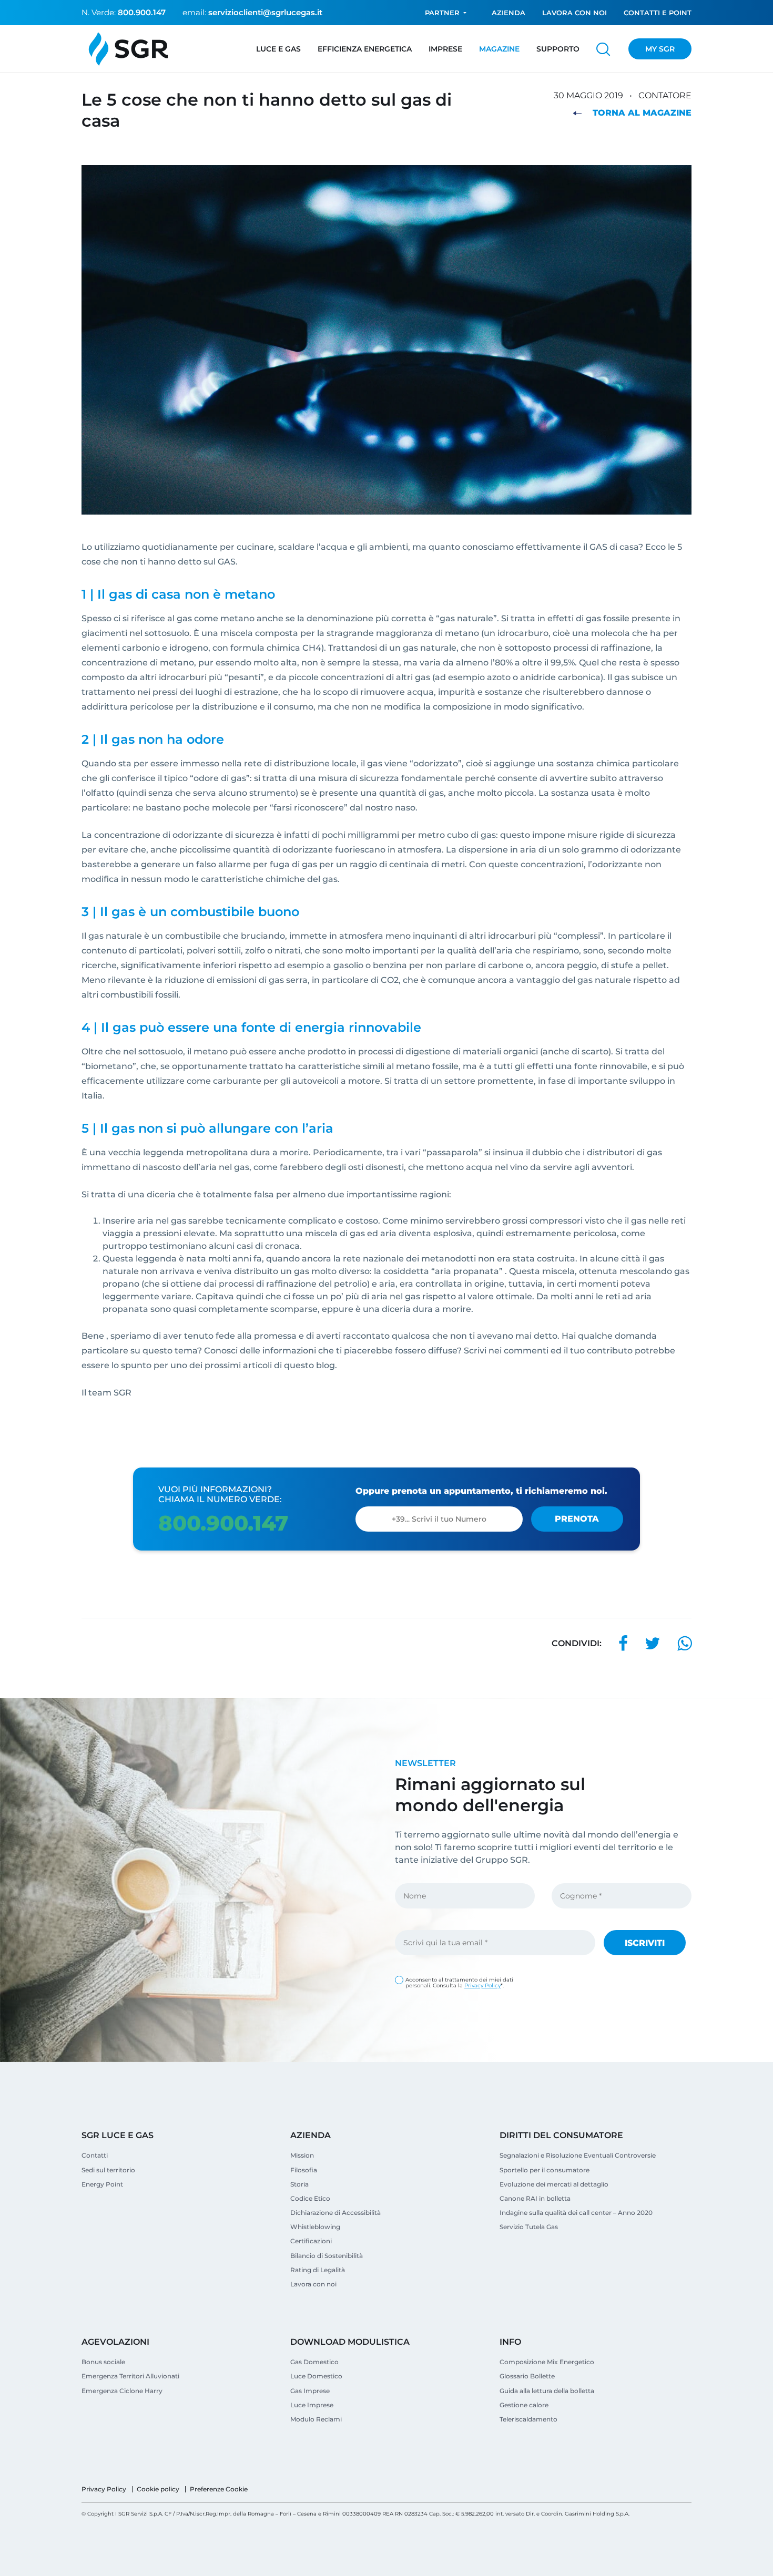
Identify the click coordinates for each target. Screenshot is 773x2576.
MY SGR (660, 49)
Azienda (508, 13)
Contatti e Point (658, 13)
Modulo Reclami (316, 2419)
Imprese (445, 49)
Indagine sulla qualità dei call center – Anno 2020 (576, 2213)
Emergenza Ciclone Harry (122, 2391)
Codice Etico (310, 2198)
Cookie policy (158, 2489)
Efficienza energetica (365, 49)
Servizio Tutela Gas (529, 2227)
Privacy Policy (482, 1985)
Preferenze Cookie (219, 2489)
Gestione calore (524, 2405)
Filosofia (304, 2170)
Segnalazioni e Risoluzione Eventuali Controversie (578, 2155)
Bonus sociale (103, 2362)
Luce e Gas (278, 49)
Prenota (577, 1519)
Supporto (558, 49)
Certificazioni (311, 2241)
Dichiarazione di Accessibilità (335, 2213)
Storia (299, 2184)
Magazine (499, 49)
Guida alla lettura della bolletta (547, 2391)
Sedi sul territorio (108, 2170)
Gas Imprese (310, 2391)
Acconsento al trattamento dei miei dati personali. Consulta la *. (459, 1983)
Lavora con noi (574, 13)
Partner (442, 13)
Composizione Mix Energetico (547, 2362)
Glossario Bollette (527, 2376)
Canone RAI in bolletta (535, 2198)
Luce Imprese (312, 2405)
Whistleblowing (315, 2227)
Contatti (95, 2155)
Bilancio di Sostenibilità (327, 2256)
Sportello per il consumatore (545, 2170)
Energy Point (102, 2184)
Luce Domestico (316, 2376)
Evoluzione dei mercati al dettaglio (554, 2184)
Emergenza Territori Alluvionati (130, 2376)
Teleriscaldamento (528, 2419)
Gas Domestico (314, 2362)
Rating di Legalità (318, 2270)
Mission (302, 2155)
